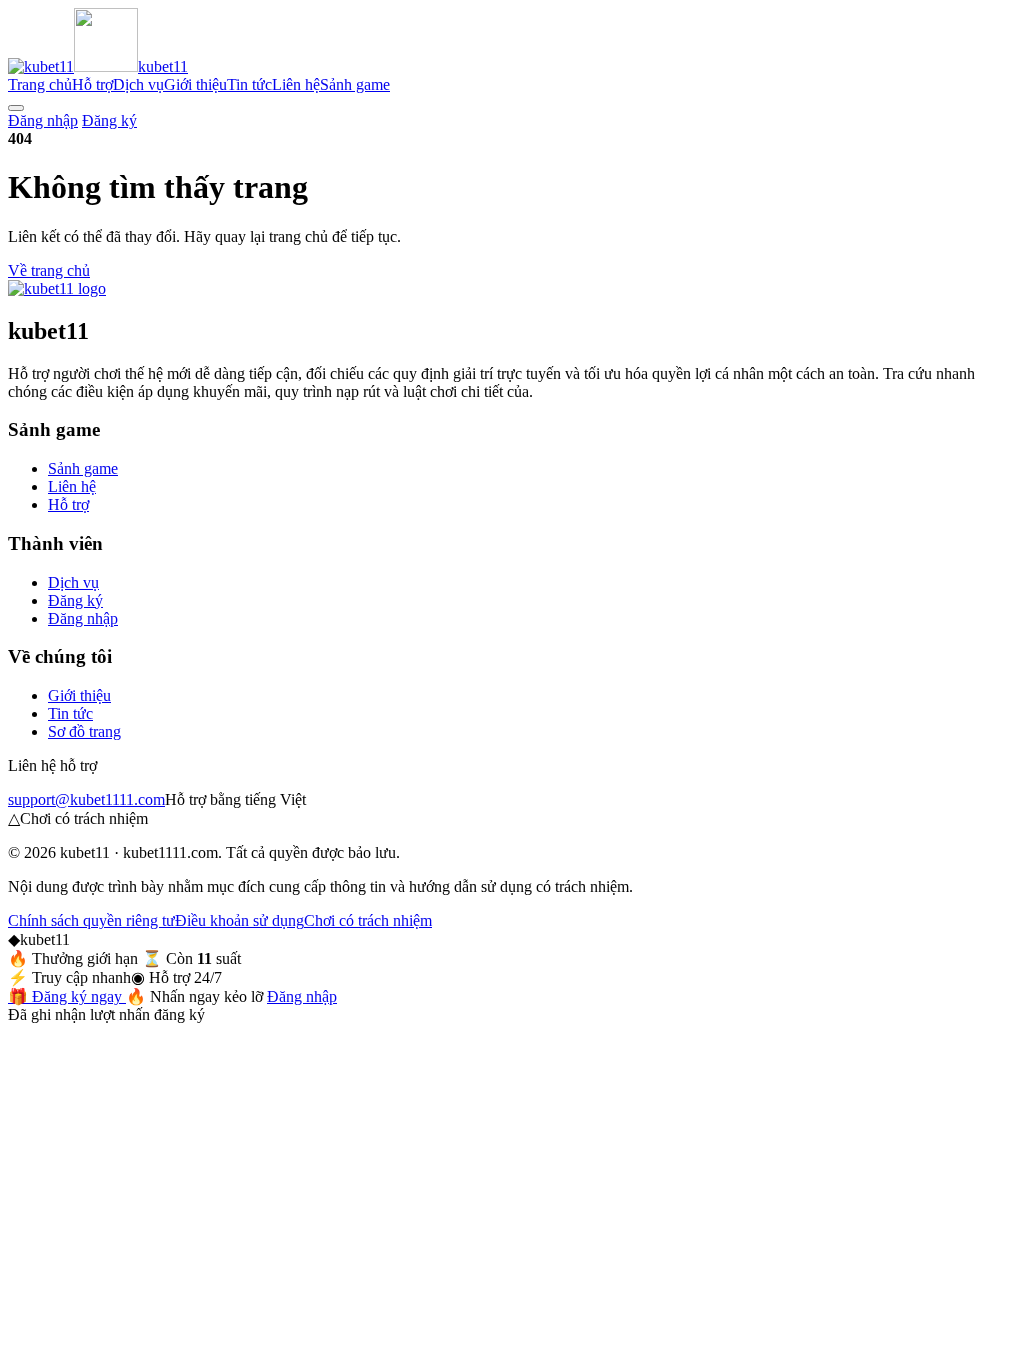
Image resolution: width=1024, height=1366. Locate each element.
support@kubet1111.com (86, 799)
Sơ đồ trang (84, 731)
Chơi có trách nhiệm (368, 920)
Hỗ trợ (92, 84)
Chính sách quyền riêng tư (91, 920)
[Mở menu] (16, 108)
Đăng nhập (43, 120)
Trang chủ (40, 84)
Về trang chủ (49, 270)
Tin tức (249, 84)
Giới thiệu (195, 84)
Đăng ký (109, 120)
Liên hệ (296, 84)
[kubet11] (57, 288)
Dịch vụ (138, 84)
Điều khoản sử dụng (239, 920)
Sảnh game (355, 84)
